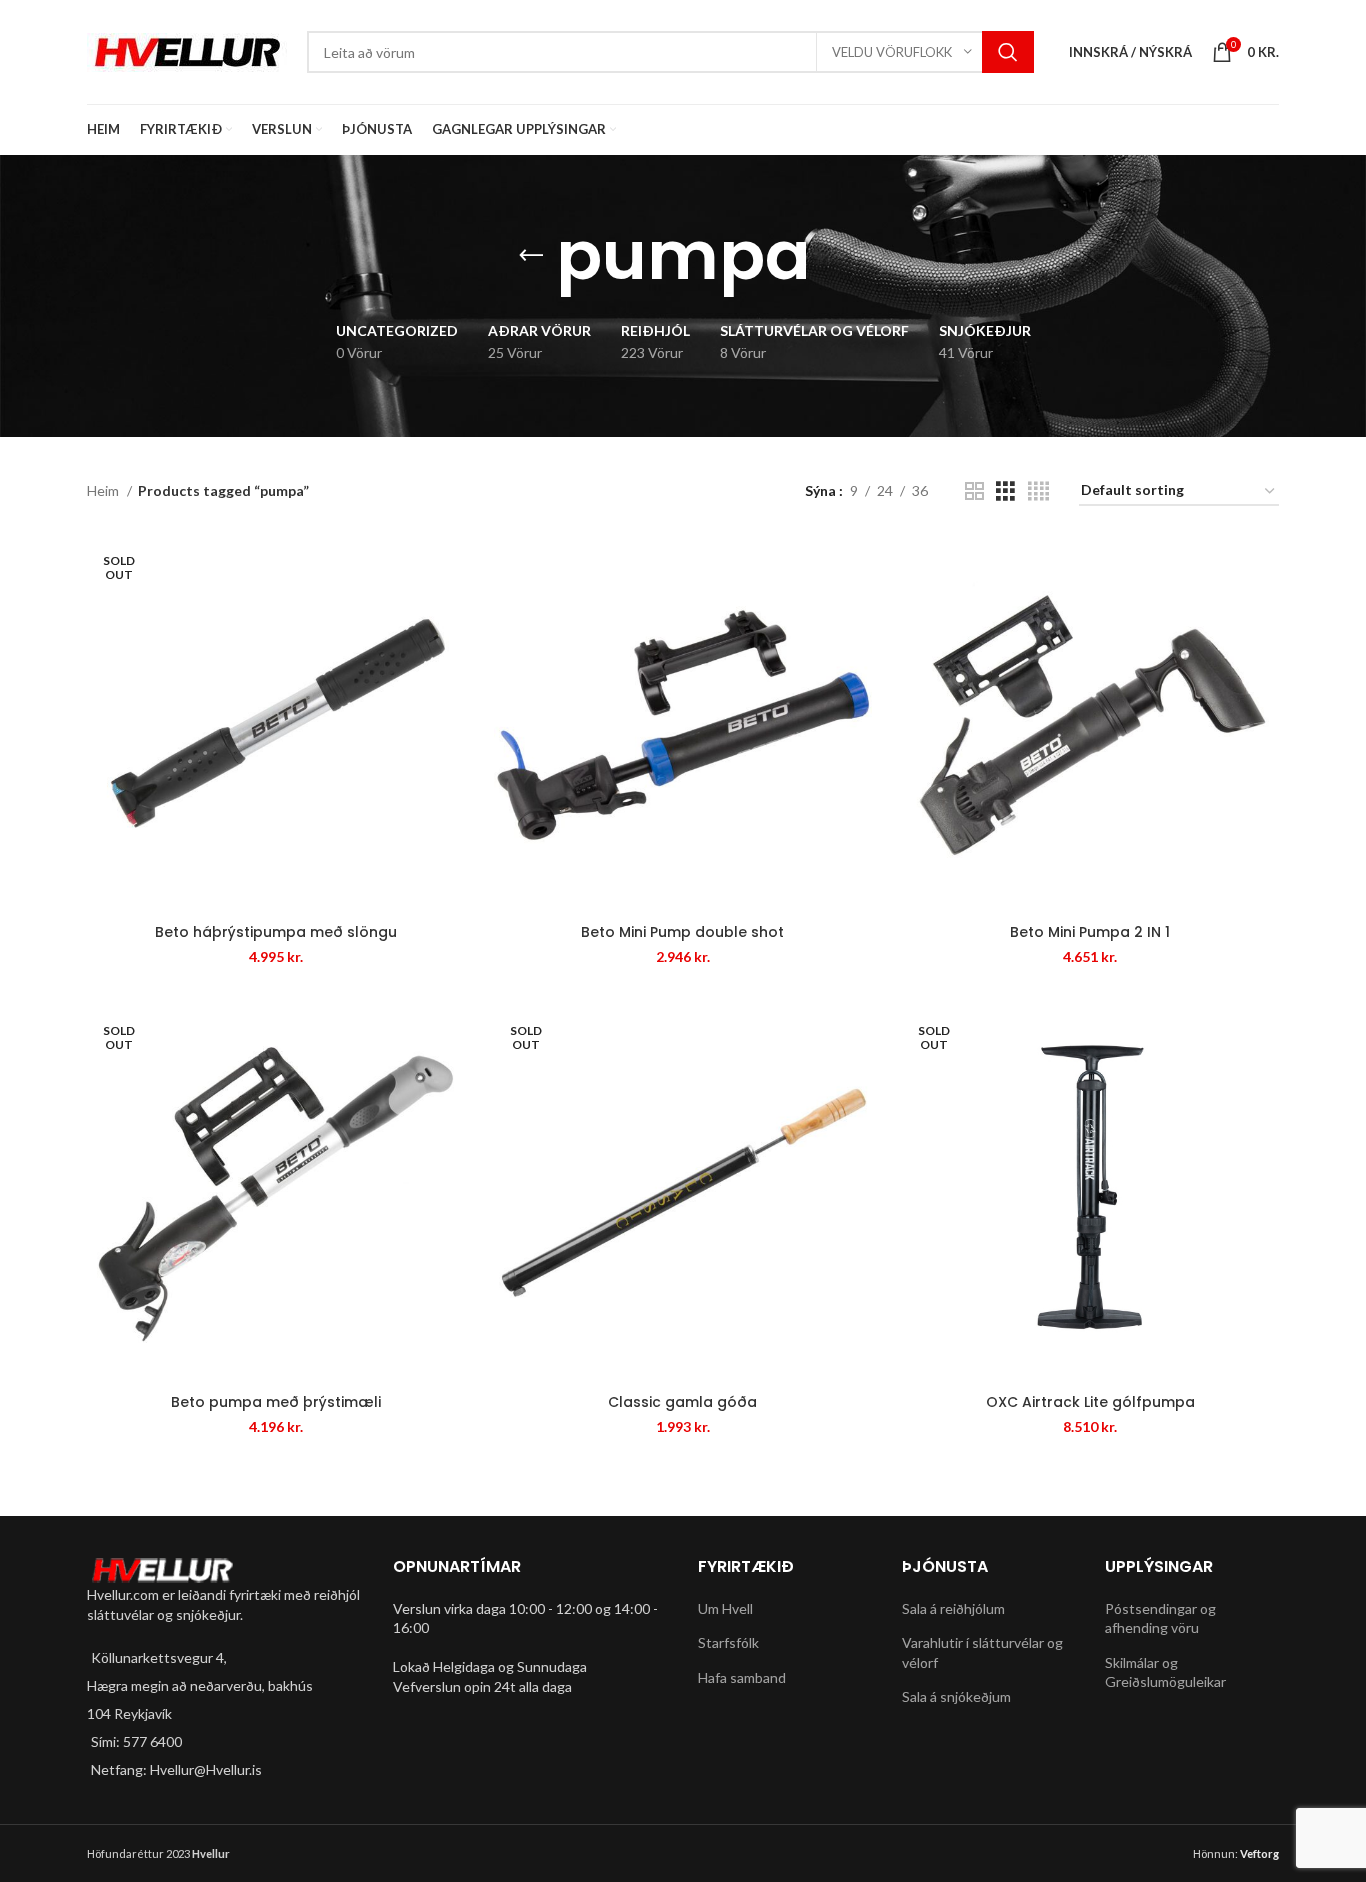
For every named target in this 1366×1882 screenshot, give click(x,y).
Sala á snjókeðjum (956, 1696)
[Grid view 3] (1005, 491)
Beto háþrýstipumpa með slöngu (276, 932)
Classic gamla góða (682, 1402)
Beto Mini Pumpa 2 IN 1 (1090, 932)
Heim (104, 490)
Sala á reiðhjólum (953, 1608)
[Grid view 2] (974, 491)
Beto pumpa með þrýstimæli (276, 1402)
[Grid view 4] (1038, 491)
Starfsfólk (728, 1642)
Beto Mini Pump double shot (682, 932)
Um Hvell (725, 1608)
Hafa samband (742, 1677)
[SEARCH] (1008, 52)
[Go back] (531, 256)
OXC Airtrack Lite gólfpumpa (1090, 1402)
